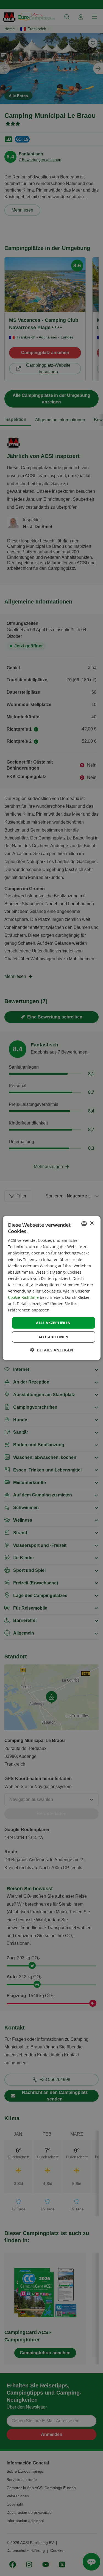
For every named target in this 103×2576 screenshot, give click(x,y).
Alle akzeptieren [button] (53, 1323)
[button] (52, 1350)
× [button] (92, 1223)
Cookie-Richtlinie (23, 1297)
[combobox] (84, 1223)
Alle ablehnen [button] (53, 1337)
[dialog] (51, 1288)
